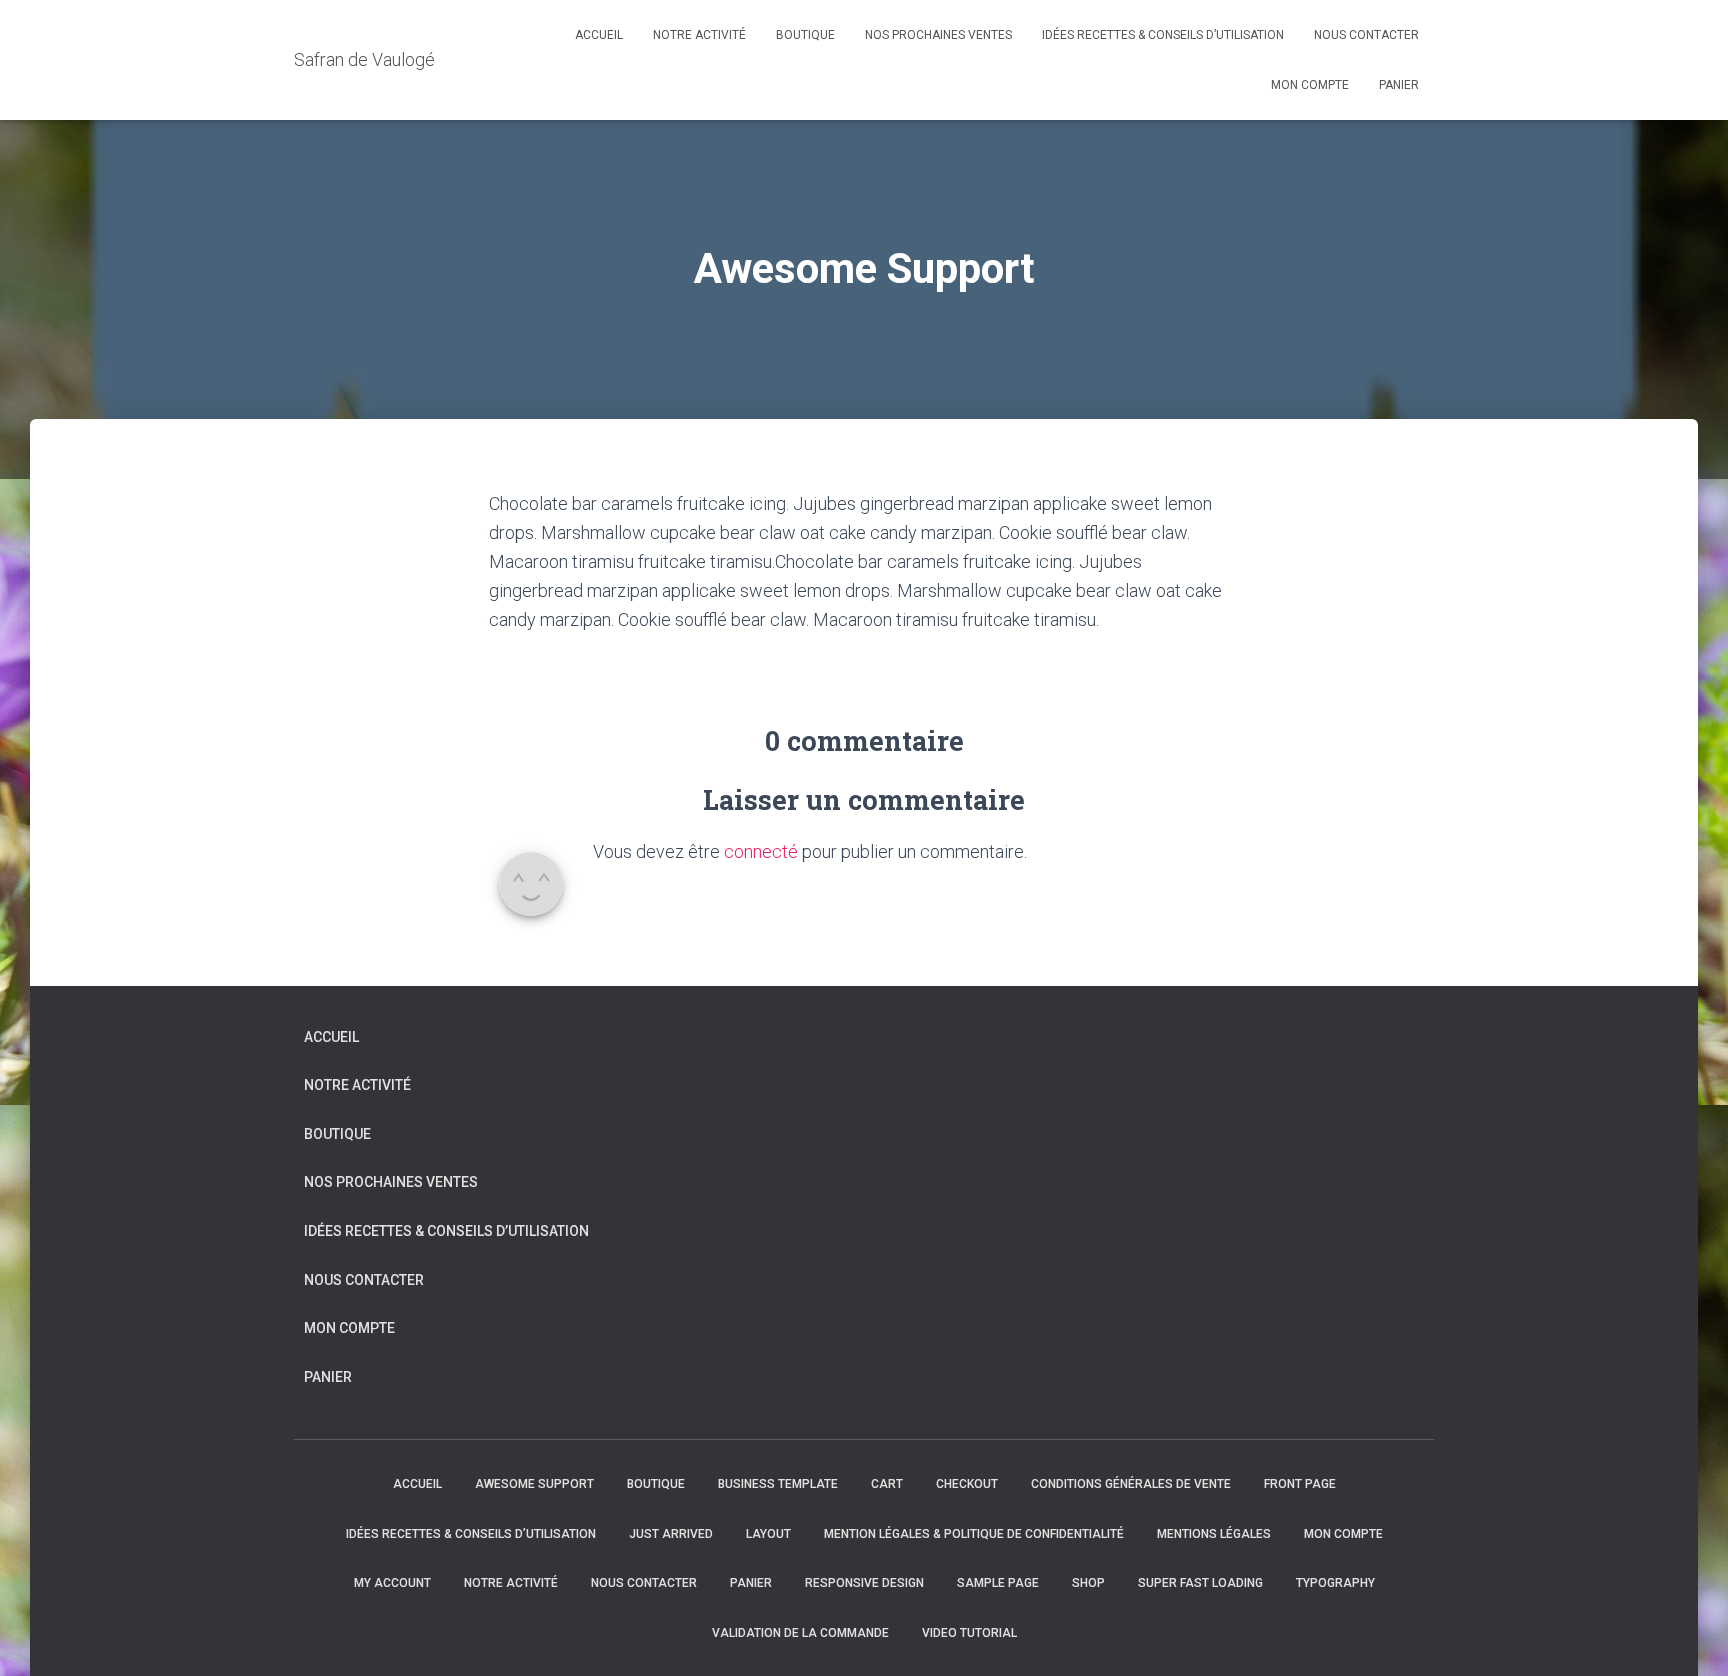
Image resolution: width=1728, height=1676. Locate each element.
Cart (887, 1484)
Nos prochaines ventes (938, 35)
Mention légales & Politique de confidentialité (974, 1534)
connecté (761, 851)
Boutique (805, 35)
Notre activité (699, 35)
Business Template (778, 1484)
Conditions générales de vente (1131, 1484)
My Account (392, 1583)
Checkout (967, 1484)
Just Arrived (671, 1534)
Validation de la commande (800, 1633)
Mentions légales (1214, 1534)
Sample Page (998, 1583)
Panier (1399, 85)
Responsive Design (864, 1583)
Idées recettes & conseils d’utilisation (1163, 35)
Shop (1088, 1583)
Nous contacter (1366, 35)
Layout (768, 1534)
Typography (1335, 1583)
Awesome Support (534, 1484)
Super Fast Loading (1200, 1583)
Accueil (599, 35)
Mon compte (1310, 85)
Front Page (1300, 1484)
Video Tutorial (969, 1633)
